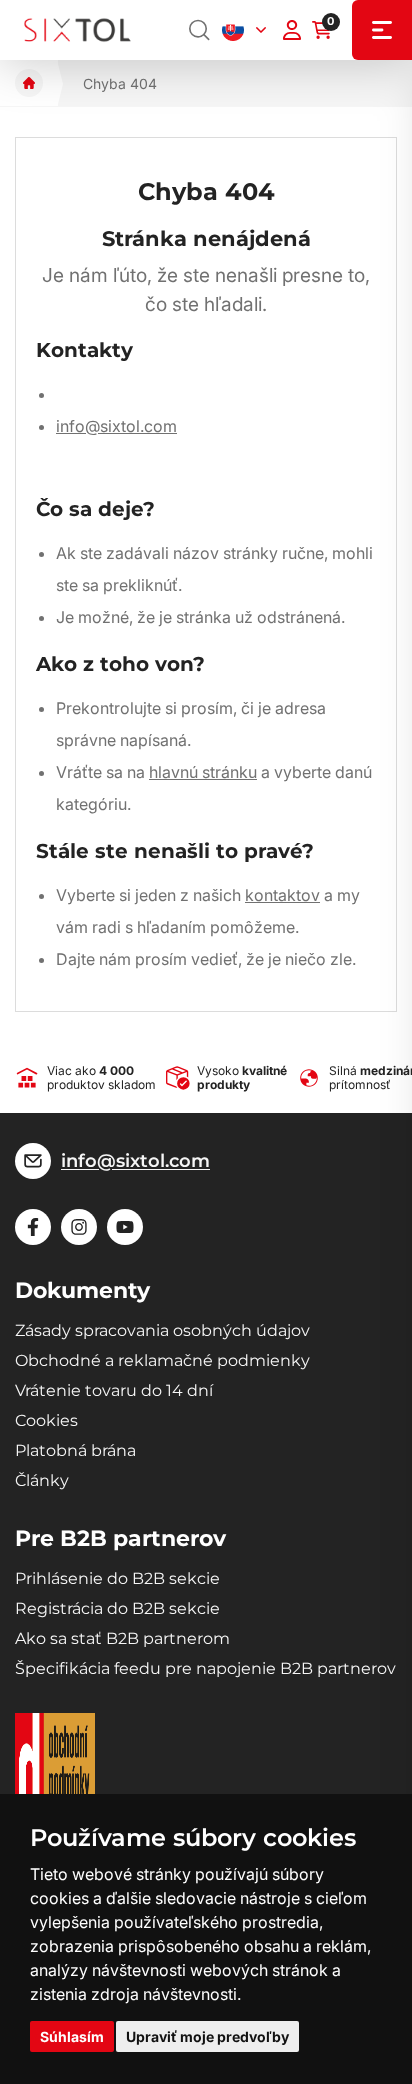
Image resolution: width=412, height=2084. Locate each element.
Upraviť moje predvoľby (207, 2036)
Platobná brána (75, 1450)
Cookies (46, 1420)
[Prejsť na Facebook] (33, 1227)
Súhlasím (72, 2036)
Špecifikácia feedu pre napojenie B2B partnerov (205, 1668)
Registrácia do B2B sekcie (117, 1608)
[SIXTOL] (77, 30)
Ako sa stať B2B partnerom (122, 1638)
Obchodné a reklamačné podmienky (162, 1360)
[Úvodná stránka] (29, 83)
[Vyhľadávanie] (200, 30)
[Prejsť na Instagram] (79, 1227)
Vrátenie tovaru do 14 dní (114, 1390)
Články (42, 1480)
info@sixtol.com (116, 426)
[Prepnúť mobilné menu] (382, 30)
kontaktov (282, 895)
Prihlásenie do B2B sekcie (117, 1578)
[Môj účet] (292, 30)
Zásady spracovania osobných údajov (162, 1330)
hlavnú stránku (203, 772)
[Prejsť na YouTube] (125, 1227)
